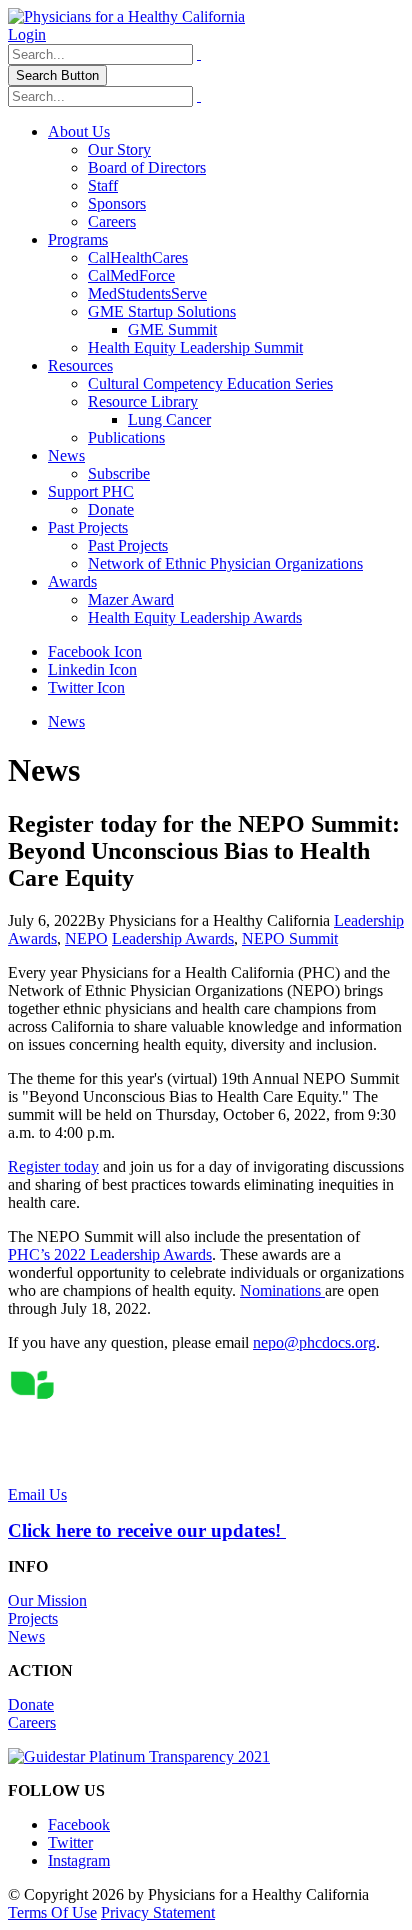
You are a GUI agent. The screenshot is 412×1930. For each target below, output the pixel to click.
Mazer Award (131, 599)
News (66, 455)
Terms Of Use (52, 1912)
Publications (126, 437)
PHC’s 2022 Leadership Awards (110, 1254)
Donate (111, 509)
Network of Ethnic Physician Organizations (225, 563)
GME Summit (172, 329)
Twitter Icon (86, 687)
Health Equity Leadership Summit (195, 347)
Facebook (79, 1824)
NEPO (86, 938)
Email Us (37, 1494)
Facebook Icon (95, 651)
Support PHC (91, 491)
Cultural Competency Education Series (210, 383)
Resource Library (143, 401)
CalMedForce (131, 275)
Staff (103, 185)
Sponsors (117, 203)
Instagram (79, 1860)
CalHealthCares (138, 257)
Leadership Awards (173, 938)
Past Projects (88, 527)
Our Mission (47, 1600)
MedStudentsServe (147, 293)
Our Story (119, 149)
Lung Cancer (169, 419)
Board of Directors (147, 167)
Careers (112, 221)
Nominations (282, 1290)
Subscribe (119, 473)
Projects (33, 1618)
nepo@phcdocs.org (314, 1342)
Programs (78, 239)
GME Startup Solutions (162, 311)
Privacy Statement (158, 1912)
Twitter (70, 1842)
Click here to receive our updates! (147, 1530)
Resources (80, 365)
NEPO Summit (290, 938)
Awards (72, 581)
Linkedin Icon (92, 669)
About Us (79, 131)
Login (27, 34)
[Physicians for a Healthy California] (126, 16)
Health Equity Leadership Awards (195, 617)
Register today (53, 1166)
